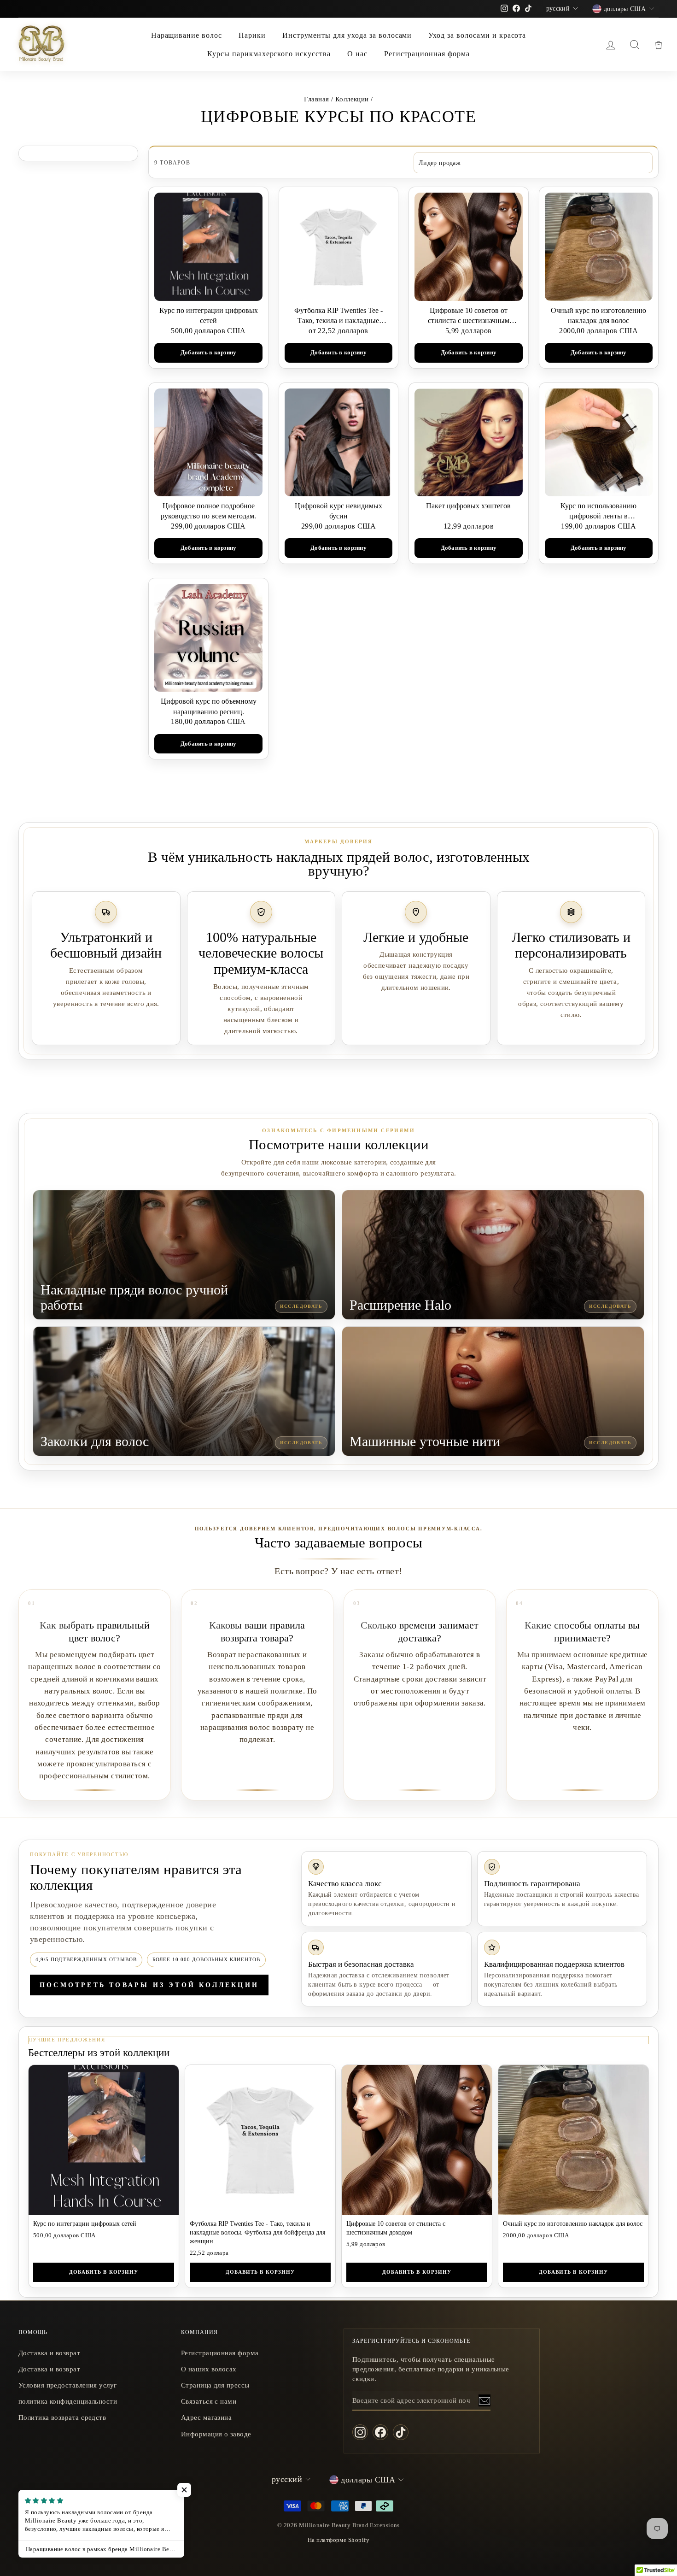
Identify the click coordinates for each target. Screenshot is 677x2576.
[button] (184, 2490)
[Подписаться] (484, 2401)
